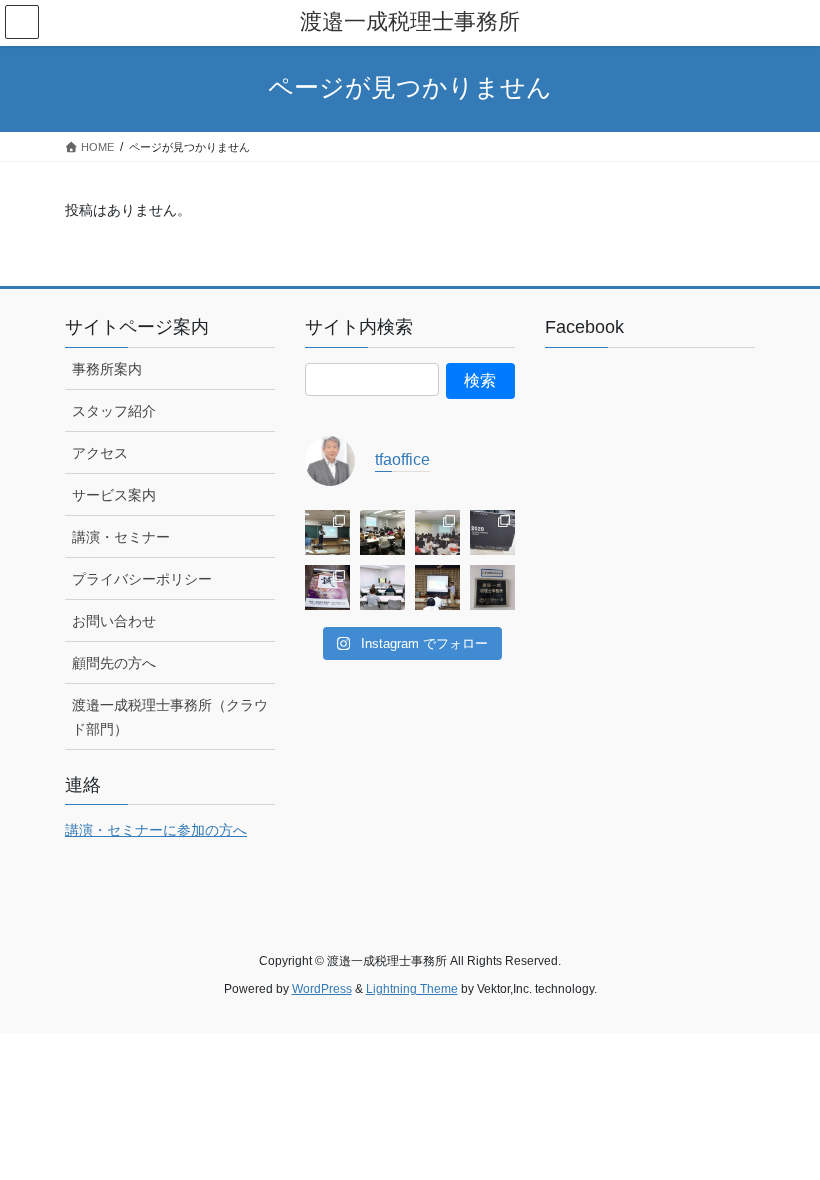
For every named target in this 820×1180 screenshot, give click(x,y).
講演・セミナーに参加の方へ (156, 830)
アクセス (100, 453)
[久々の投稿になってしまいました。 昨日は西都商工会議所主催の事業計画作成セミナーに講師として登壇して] (327, 532)
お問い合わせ (114, 621)
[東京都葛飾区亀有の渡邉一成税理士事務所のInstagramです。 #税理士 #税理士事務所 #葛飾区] (492, 587)
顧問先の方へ (114, 663)
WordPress (322, 989)
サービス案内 (114, 495)
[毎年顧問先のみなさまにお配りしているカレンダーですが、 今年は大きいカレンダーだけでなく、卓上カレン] (492, 532)
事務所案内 (107, 369)
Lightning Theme (412, 989)
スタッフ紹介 (114, 411)
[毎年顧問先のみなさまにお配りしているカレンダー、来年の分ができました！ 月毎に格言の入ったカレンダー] (327, 587)
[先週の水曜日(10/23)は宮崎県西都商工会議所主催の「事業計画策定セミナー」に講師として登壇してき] (437, 587)
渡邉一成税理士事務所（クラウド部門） (170, 716)
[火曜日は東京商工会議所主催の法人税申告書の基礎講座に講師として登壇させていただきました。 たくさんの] (382, 532)
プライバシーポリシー (142, 579)
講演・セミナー (121, 537)
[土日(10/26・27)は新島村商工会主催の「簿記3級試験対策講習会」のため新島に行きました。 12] (382, 587)
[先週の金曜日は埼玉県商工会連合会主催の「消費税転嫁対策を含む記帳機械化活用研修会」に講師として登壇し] (437, 532)
